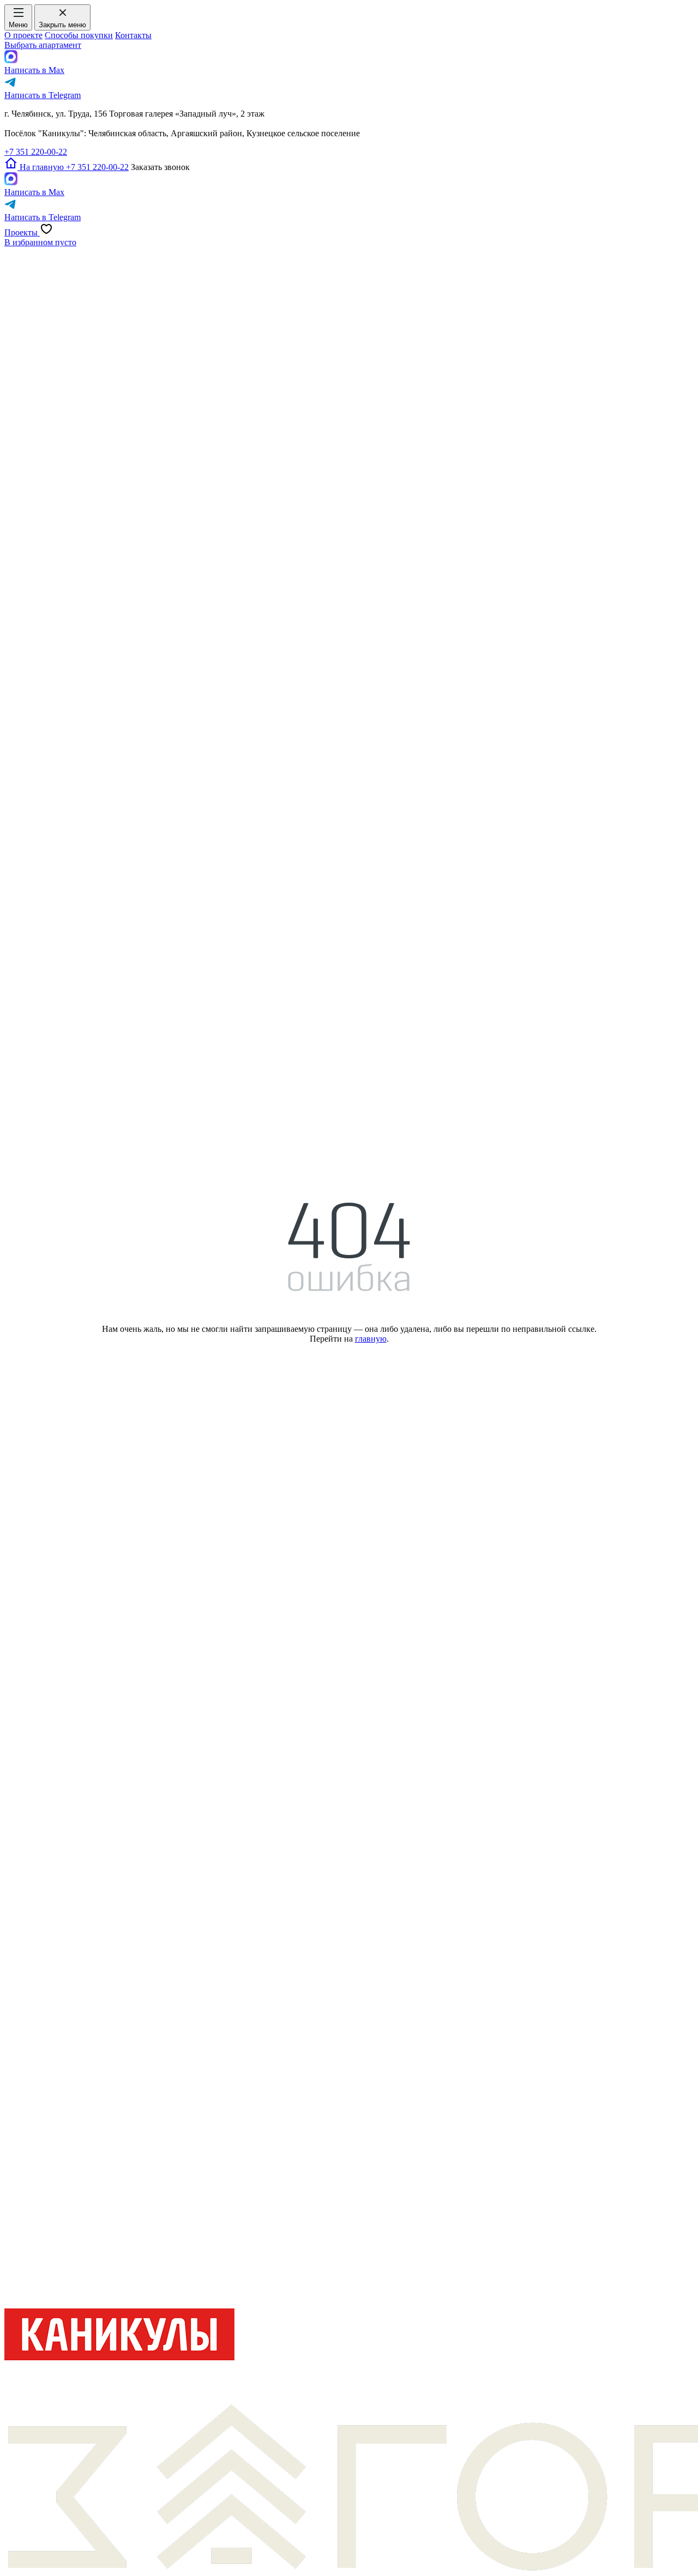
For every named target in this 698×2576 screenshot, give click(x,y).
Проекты (22, 232)
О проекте (23, 35)
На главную (42, 167)
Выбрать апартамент (43, 45)
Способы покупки (79, 35)
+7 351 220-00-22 (36, 152)
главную (371, 1339)
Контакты (133, 35)
